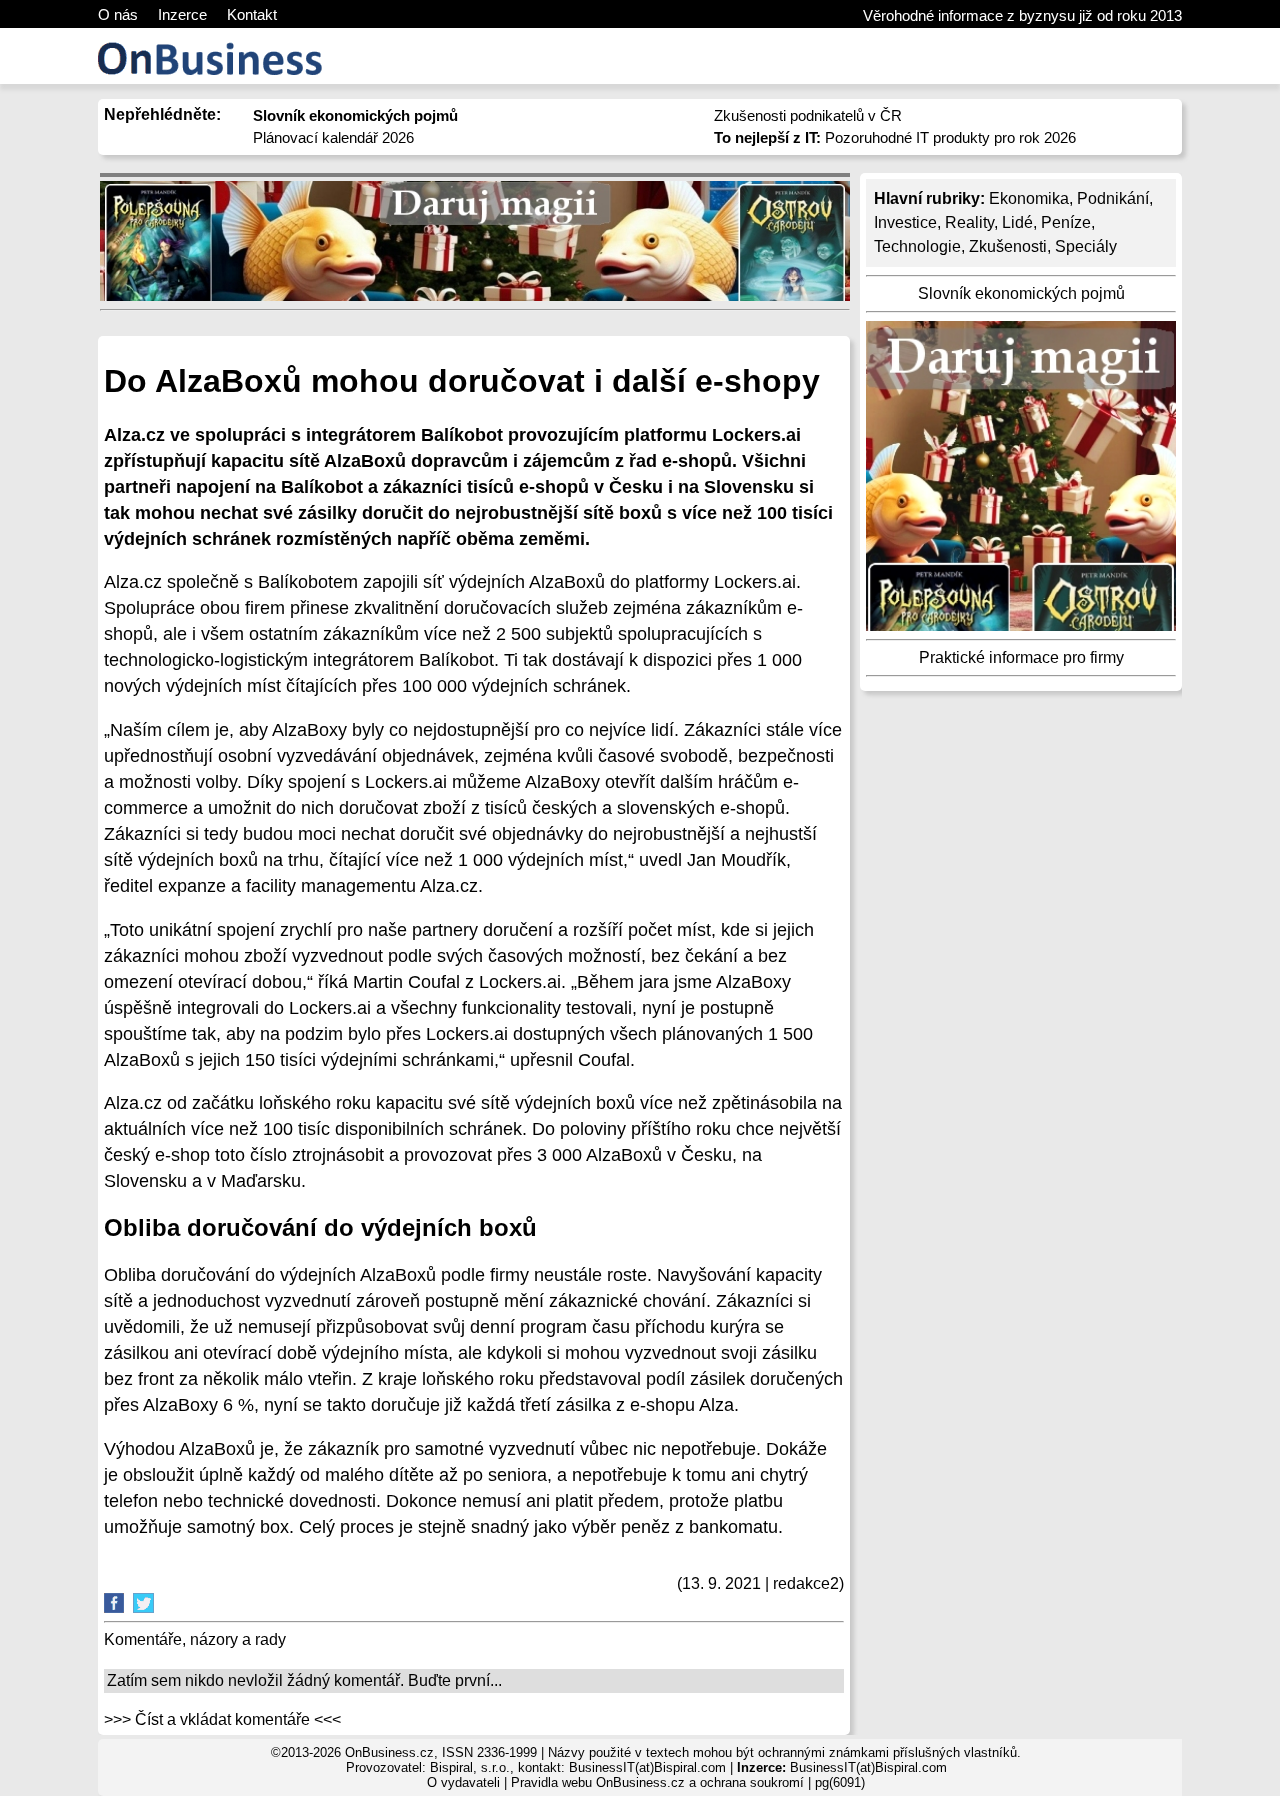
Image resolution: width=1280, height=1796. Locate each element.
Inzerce (182, 14)
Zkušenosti (1008, 246)
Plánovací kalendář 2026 (333, 137)
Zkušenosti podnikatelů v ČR (808, 115)
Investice (905, 222)
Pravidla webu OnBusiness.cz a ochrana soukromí (657, 1782)
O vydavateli (463, 1782)
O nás (118, 14)
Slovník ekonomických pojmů (1021, 293)
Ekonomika (1029, 198)
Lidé (1017, 222)
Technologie (917, 246)
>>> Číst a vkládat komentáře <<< (222, 1719)
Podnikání (1113, 198)
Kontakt (252, 14)
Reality (969, 222)
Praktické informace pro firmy (1021, 657)
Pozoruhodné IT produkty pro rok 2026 (895, 137)
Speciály (1086, 246)
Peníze (1066, 222)
